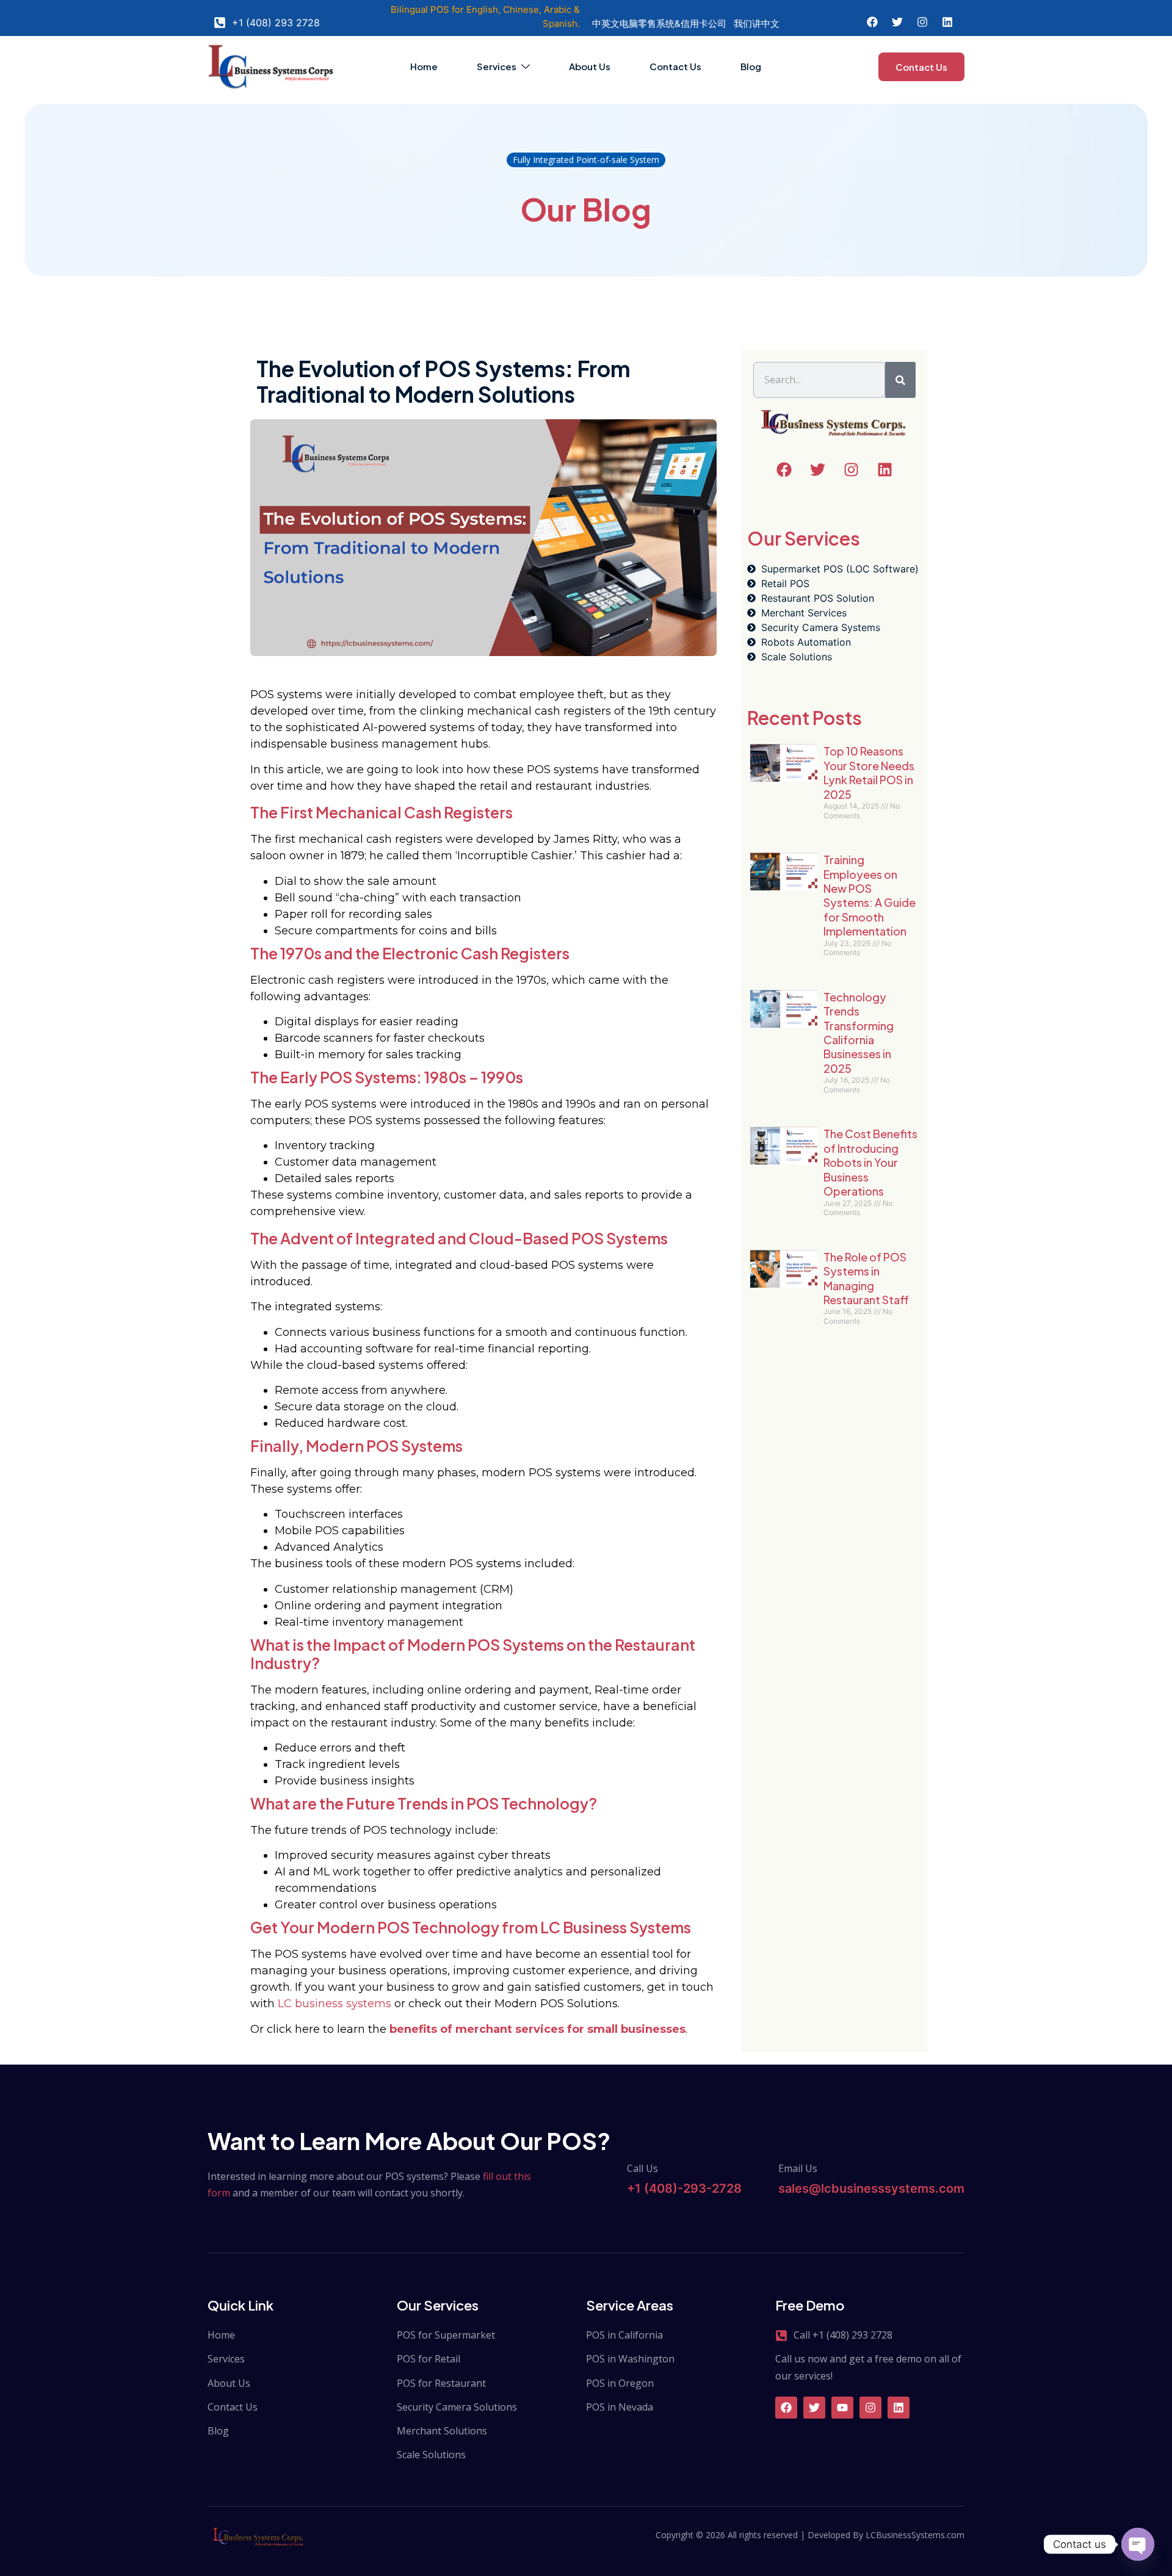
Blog (751, 66)
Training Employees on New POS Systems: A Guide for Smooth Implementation (870, 895)
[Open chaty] (1138, 2544)
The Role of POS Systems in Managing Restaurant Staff (866, 1278)
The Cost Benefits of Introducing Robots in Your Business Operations (870, 1162)
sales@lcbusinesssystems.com (871, 2188)
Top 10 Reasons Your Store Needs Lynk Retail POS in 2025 (869, 772)
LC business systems (335, 2004)
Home (424, 66)
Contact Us (675, 66)
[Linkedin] (899, 2408)
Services (497, 66)
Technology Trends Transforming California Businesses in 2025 (859, 1033)
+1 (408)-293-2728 (684, 2188)
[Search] (900, 380)
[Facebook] (786, 2408)
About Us (590, 66)
